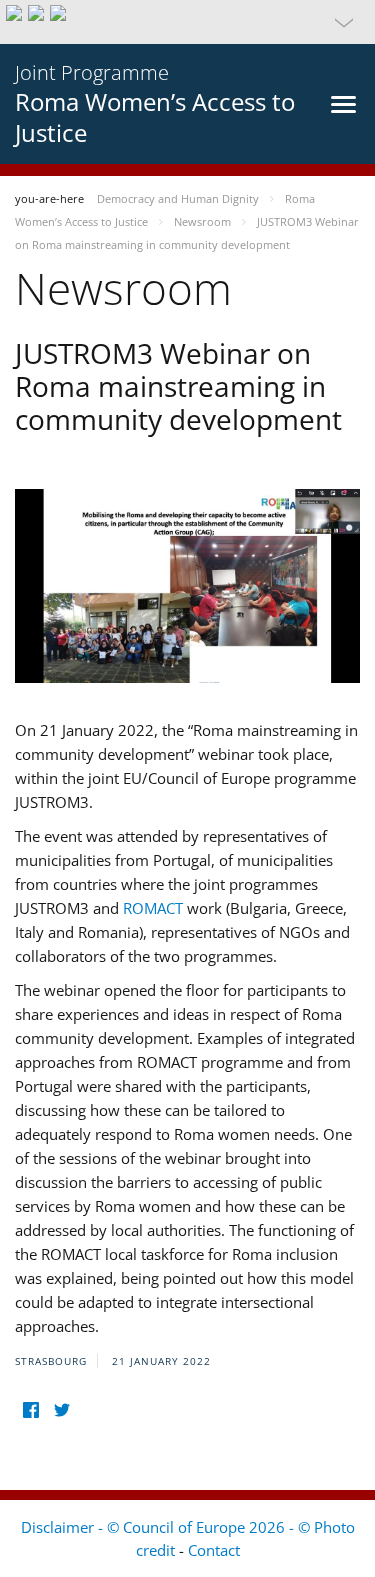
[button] (187, 22)
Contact (214, 1550)
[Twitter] (61, 1409)
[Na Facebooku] (30, 1409)
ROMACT (153, 908)
